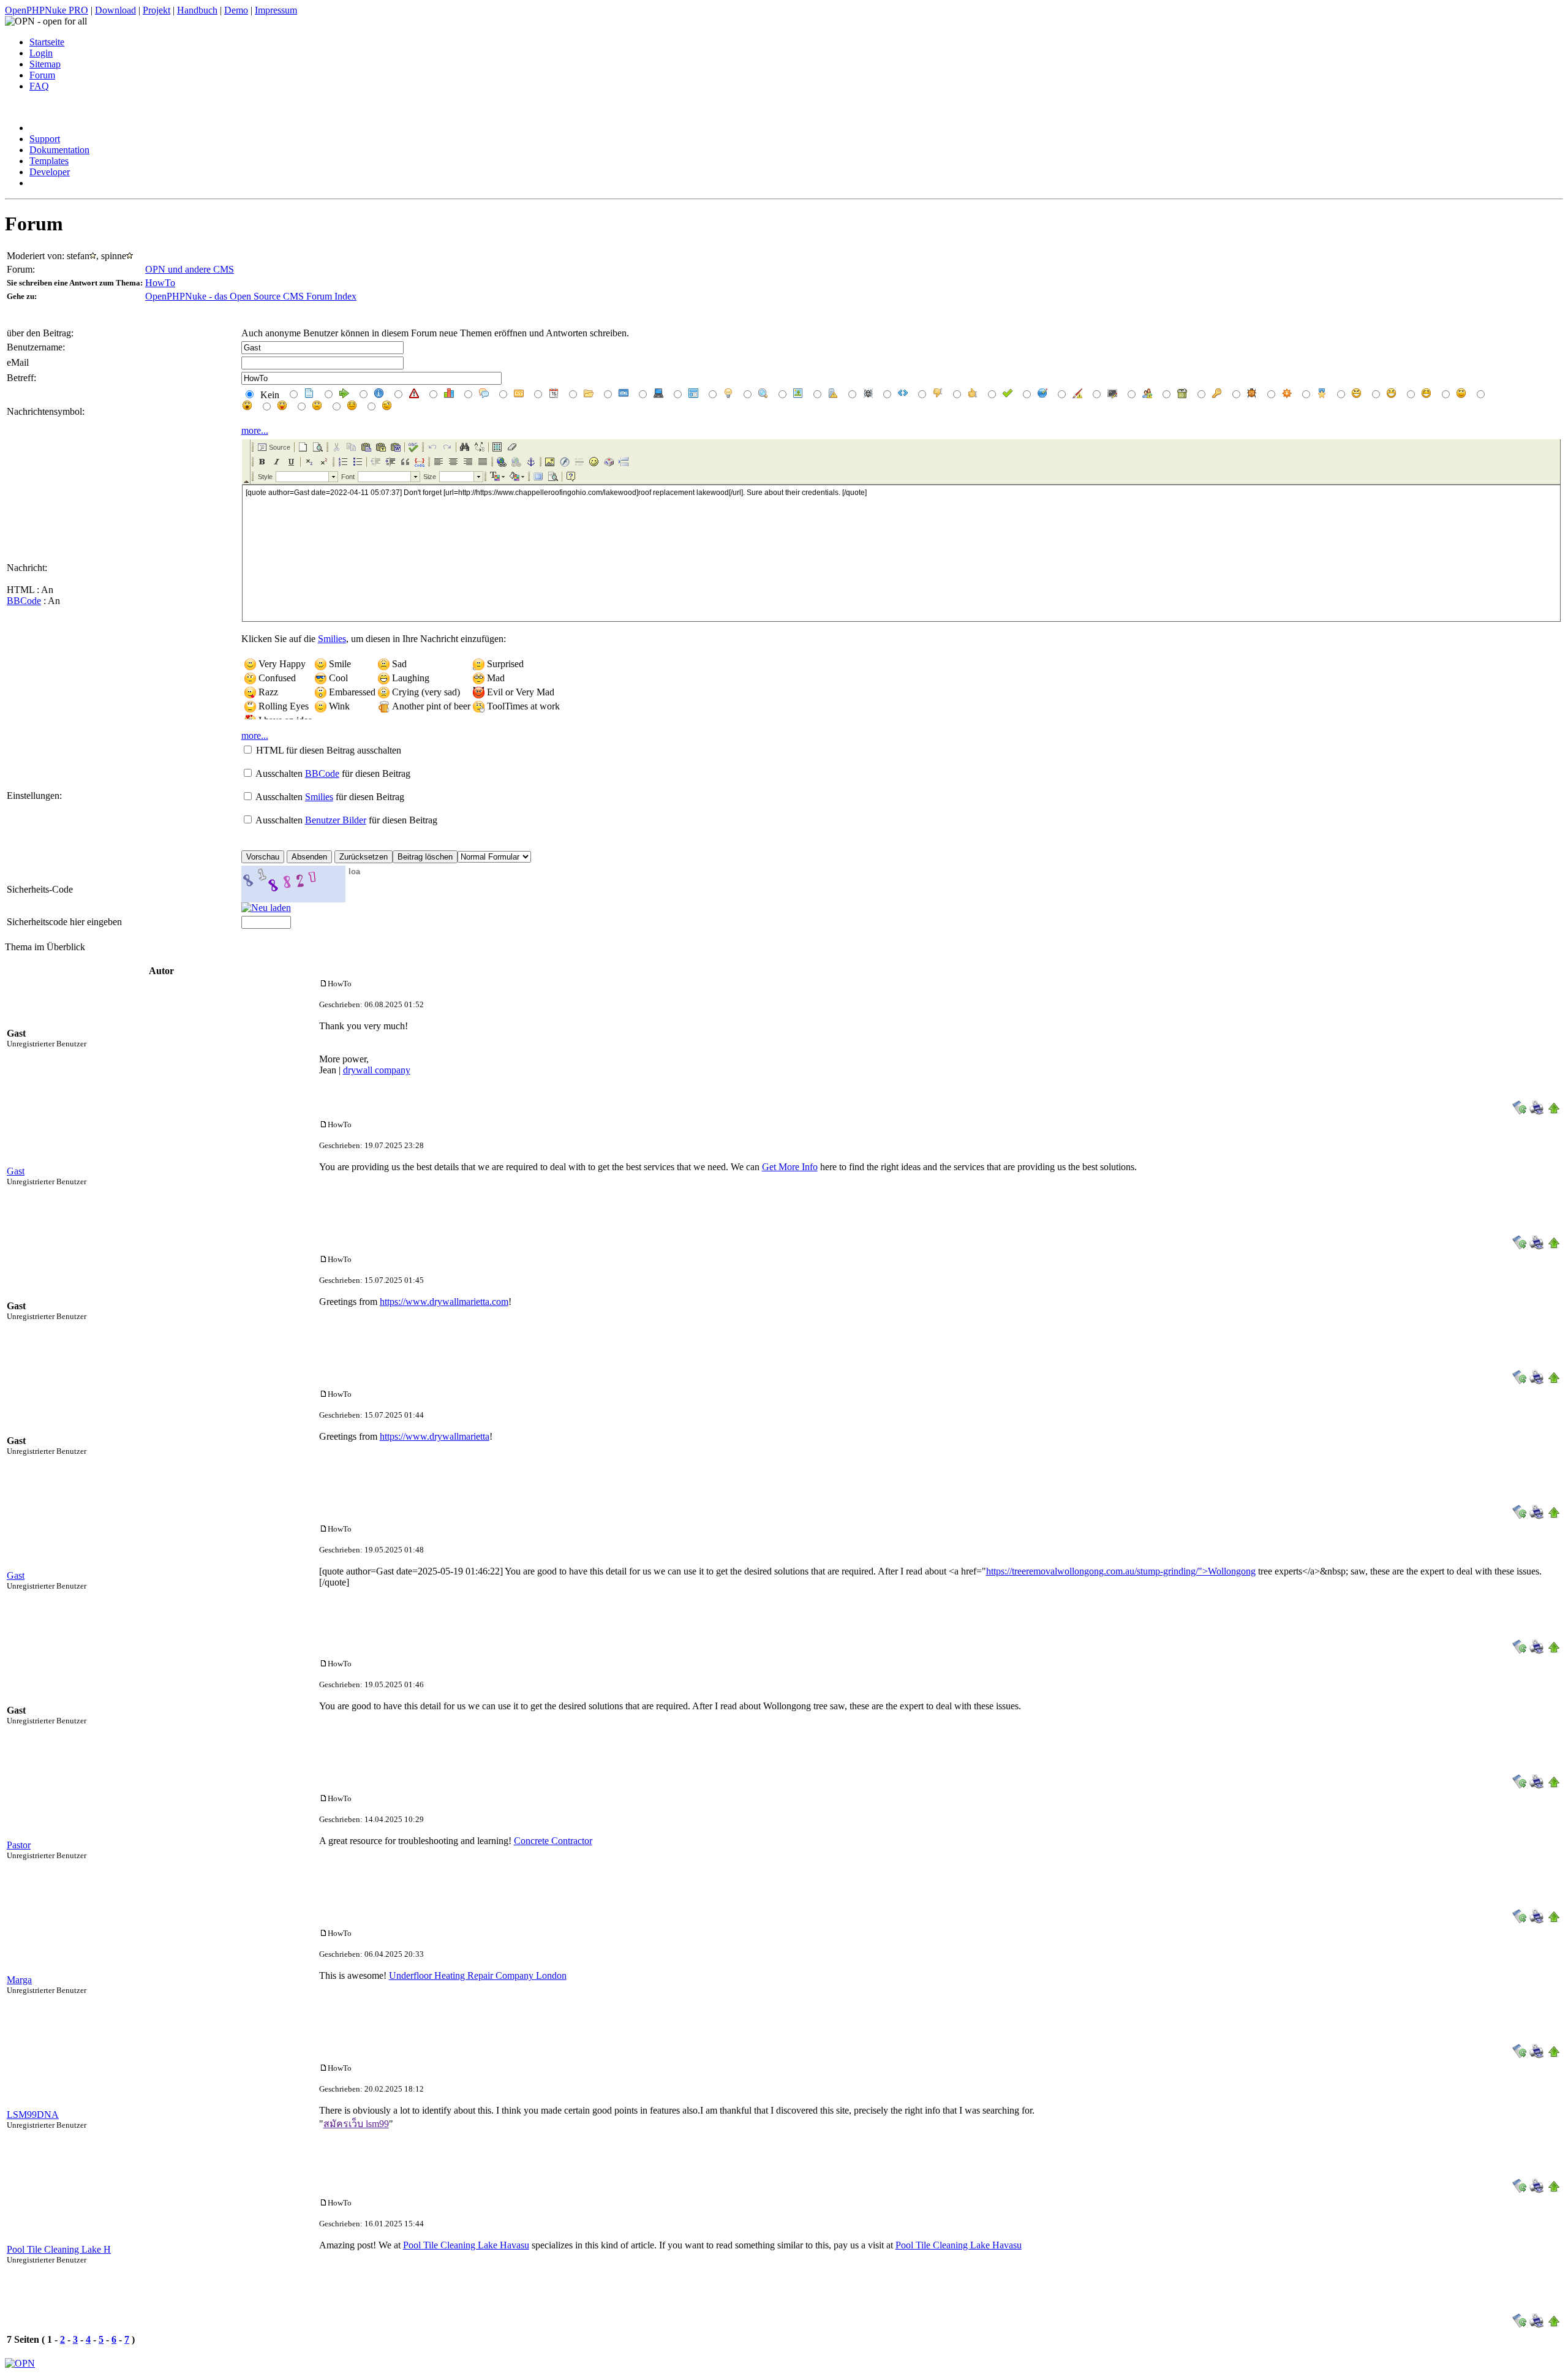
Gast (16, 1171)
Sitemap (45, 64)
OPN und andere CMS (190, 269)
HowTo (160, 283)
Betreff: (21, 378)
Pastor (19, 1845)
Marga (19, 1980)
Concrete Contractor (553, 1841)
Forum (42, 75)
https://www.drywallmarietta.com (444, 1302)
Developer (50, 172)
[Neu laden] (266, 908)
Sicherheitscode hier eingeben (64, 922)
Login (41, 53)
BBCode (24, 601)
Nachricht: (27, 568)
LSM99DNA (33, 2115)
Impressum (276, 10)
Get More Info (790, 1167)
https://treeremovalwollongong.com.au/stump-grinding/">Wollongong (1121, 1571)
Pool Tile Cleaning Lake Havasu (466, 2245)
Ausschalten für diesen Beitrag (333, 773)
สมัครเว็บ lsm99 (356, 2124)
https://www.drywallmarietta (435, 1436)
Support (45, 139)
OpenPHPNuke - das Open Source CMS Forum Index (251, 296)
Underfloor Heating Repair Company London (478, 1975)
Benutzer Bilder (336, 820)
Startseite (47, 42)
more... (255, 430)
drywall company (377, 1070)
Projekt (156, 10)
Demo (236, 10)
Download (115, 10)
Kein (269, 395)
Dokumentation (59, 150)
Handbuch (197, 10)
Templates (49, 161)
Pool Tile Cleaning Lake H (59, 2249)
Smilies (332, 639)
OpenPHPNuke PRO (47, 10)
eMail (18, 362)
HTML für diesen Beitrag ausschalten (329, 750)
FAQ (39, 86)
